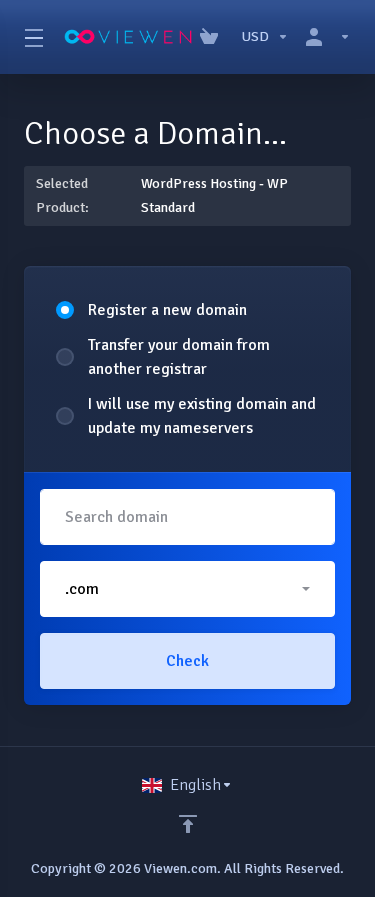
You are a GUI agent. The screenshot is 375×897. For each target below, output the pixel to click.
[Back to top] (188, 824)
